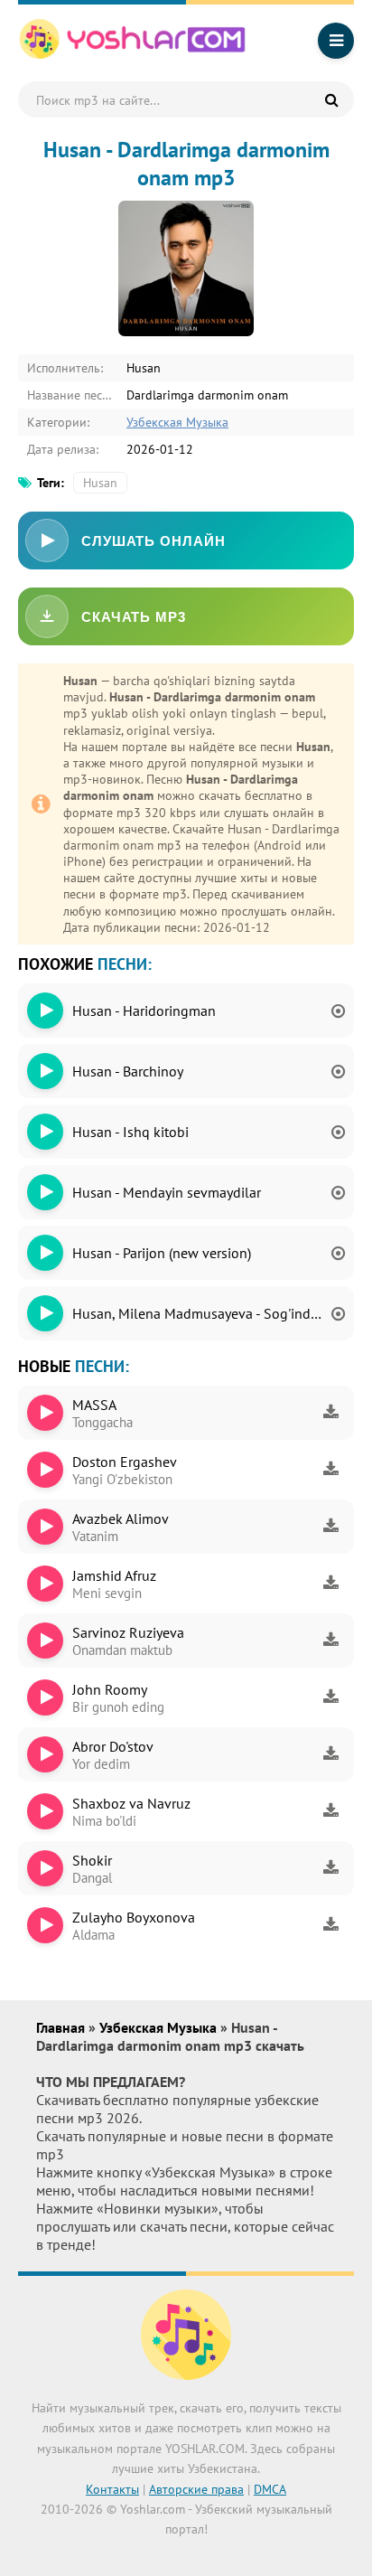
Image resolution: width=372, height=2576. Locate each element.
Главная (62, 2027)
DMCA (270, 2489)
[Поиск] (331, 99)
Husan (100, 483)
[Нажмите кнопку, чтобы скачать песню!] (330, 1413)
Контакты (112, 2489)
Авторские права (196, 2489)
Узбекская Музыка (177, 422)
